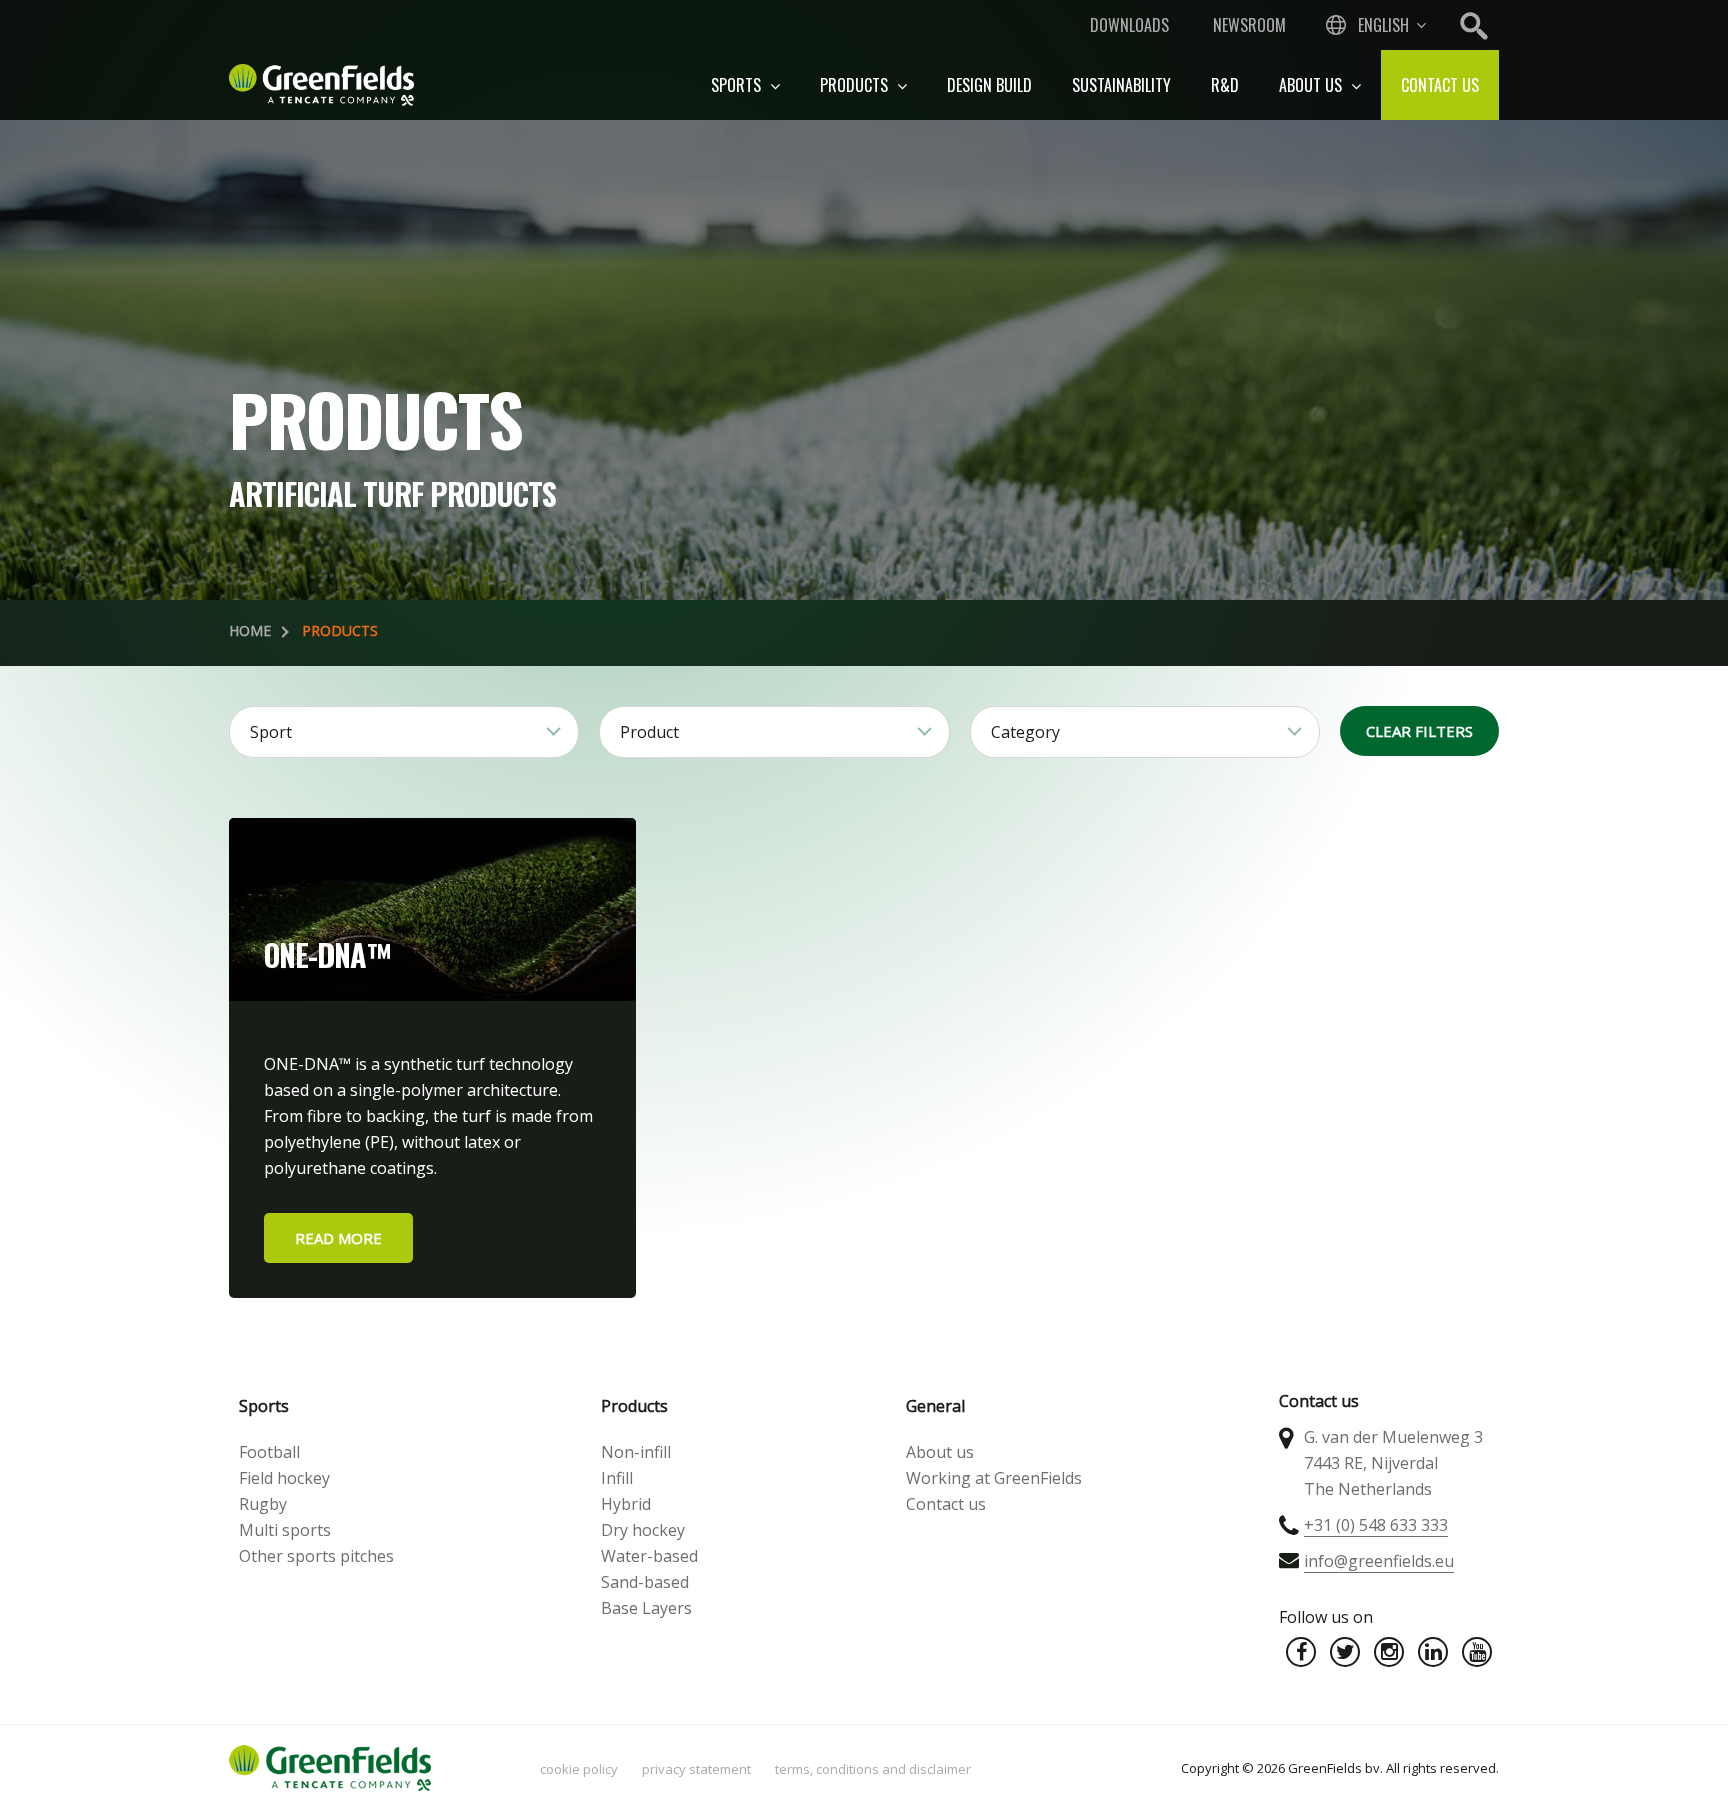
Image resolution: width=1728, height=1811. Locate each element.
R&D (1225, 85)
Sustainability (1121, 85)
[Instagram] (1389, 1652)
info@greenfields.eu (1379, 1561)
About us (1312, 85)
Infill (617, 1478)
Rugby (263, 1504)
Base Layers (646, 1608)
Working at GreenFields (994, 1478)
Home (250, 630)
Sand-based (645, 1582)
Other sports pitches (316, 1556)
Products (856, 85)
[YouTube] (1477, 1652)
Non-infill (636, 1452)
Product (649, 732)
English (1383, 25)
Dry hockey (643, 1530)
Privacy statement (696, 1769)
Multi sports (285, 1530)
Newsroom (1249, 25)
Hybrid (626, 1504)
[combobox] (1374, 25)
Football (269, 1452)
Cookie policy (579, 1769)
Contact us (1440, 85)
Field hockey (284, 1478)
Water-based (649, 1556)
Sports (738, 85)
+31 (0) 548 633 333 (1376, 1525)
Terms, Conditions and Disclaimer (873, 1769)
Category (1025, 732)
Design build (989, 85)
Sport (271, 732)
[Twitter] (1345, 1652)
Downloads (1129, 25)
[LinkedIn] (1433, 1652)
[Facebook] (1301, 1652)
